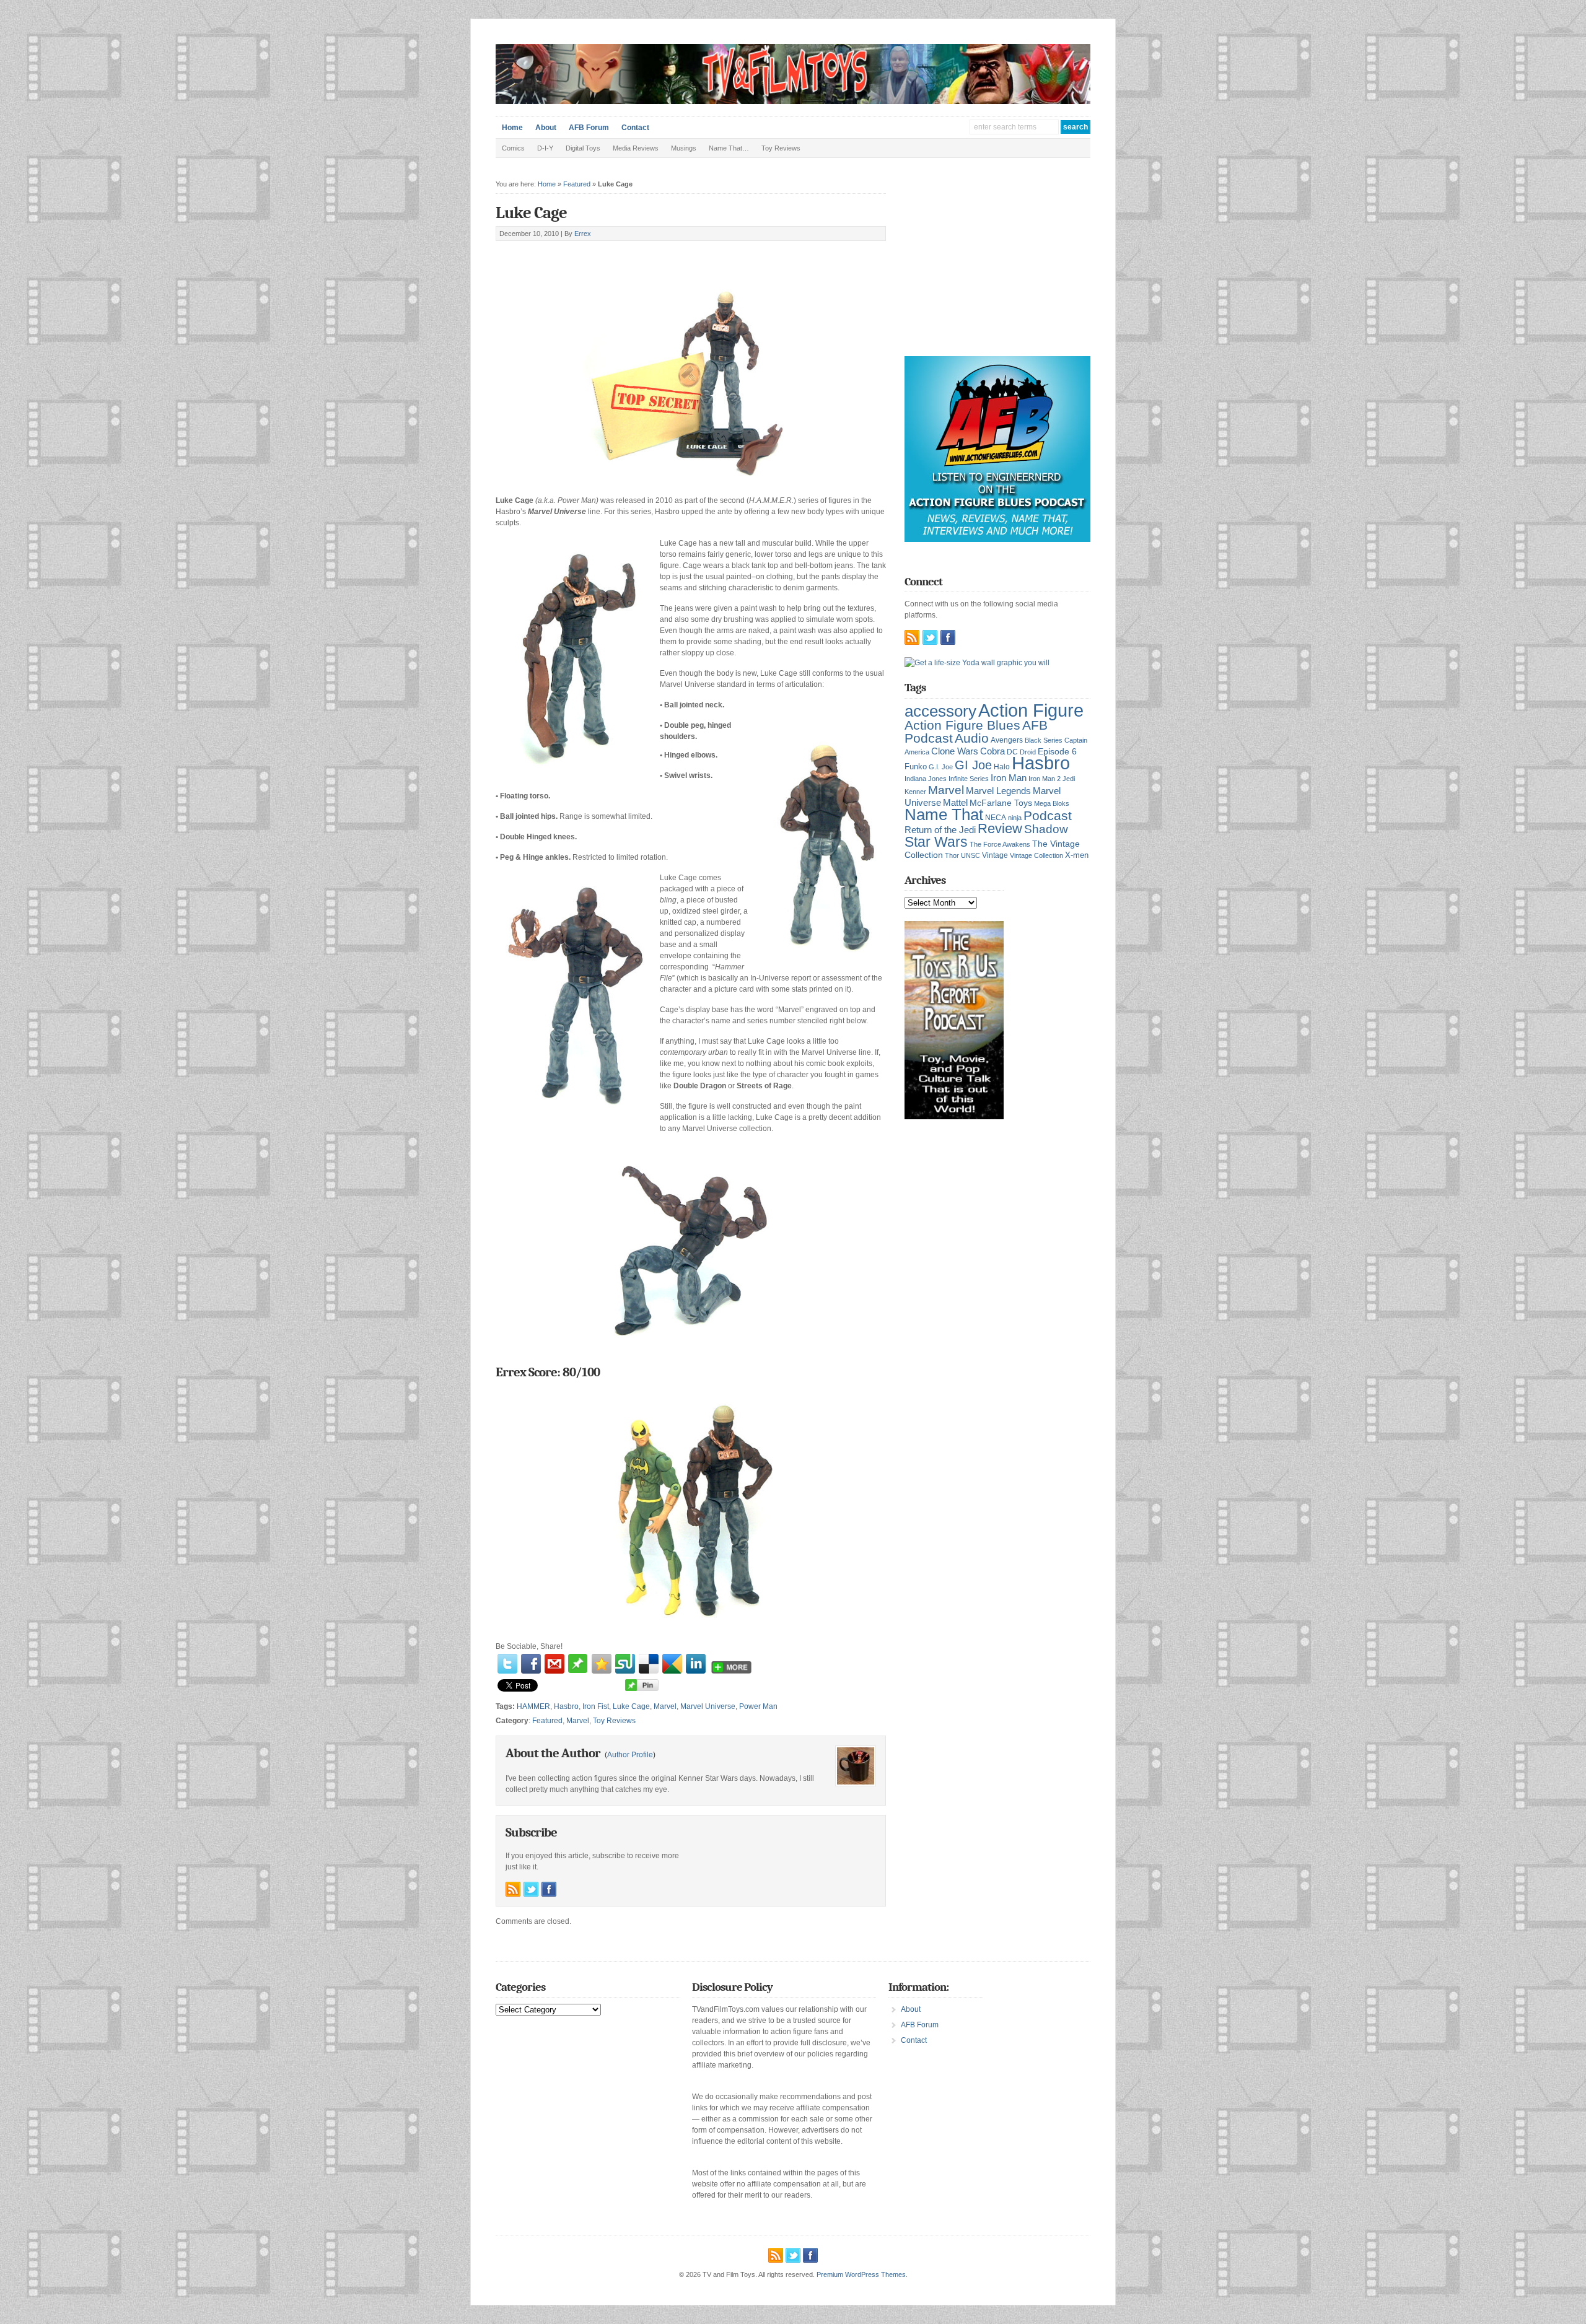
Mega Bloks (1052, 803)
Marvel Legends (998, 791)
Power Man (758, 1706)
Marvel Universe (708, 1706)
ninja (1015, 818)
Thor (952, 855)
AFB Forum (589, 128)
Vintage (995, 855)
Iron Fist (596, 1706)
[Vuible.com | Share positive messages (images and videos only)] (578, 1671)
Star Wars (936, 842)
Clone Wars (955, 751)
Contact (635, 128)
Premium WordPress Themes (861, 2274)
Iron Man (1009, 778)
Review (1000, 828)
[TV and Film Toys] (793, 102)
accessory (940, 711)
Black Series (1044, 740)
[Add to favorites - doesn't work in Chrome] (602, 1664)
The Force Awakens (1000, 844)
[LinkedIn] (696, 1664)
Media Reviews (636, 148)
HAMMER (533, 1706)
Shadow (1046, 829)
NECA (996, 818)
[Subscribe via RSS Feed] (513, 1889)
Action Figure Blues (962, 725)
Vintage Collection (1036, 855)
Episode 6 (1057, 752)
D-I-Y (545, 148)
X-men (1077, 855)
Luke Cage (531, 213)
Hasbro (566, 1706)
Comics (513, 148)
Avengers (1007, 740)
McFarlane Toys (1001, 803)
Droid (1028, 752)
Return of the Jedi (940, 830)
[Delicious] (649, 1664)
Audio (972, 738)
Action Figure (1031, 710)
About (546, 128)
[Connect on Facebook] (549, 1889)
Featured (577, 184)
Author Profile (630, 1755)
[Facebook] (531, 1664)
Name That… (729, 148)
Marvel (665, 1706)
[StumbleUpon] (625, 1664)
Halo (1002, 767)
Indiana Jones (926, 779)
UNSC (970, 855)
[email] (554, 1664)
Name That (944, 815)
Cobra (992, 751)
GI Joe (973, 765)
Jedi (1069, 779)
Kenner (915, 792)
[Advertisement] (641, 255)
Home (512, 128)
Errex (583, 234)
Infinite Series (969, 779)
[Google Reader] (672, 1664)
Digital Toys (583, 148)
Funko (916, 767)
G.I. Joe (941, 767)
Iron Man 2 (1045, 779)
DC (1012, 752)
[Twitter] (507, 1664)
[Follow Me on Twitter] (531, 1889)
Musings (684, 148)
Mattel (955, 802)
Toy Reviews (781, 148)
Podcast (1048, 815)
